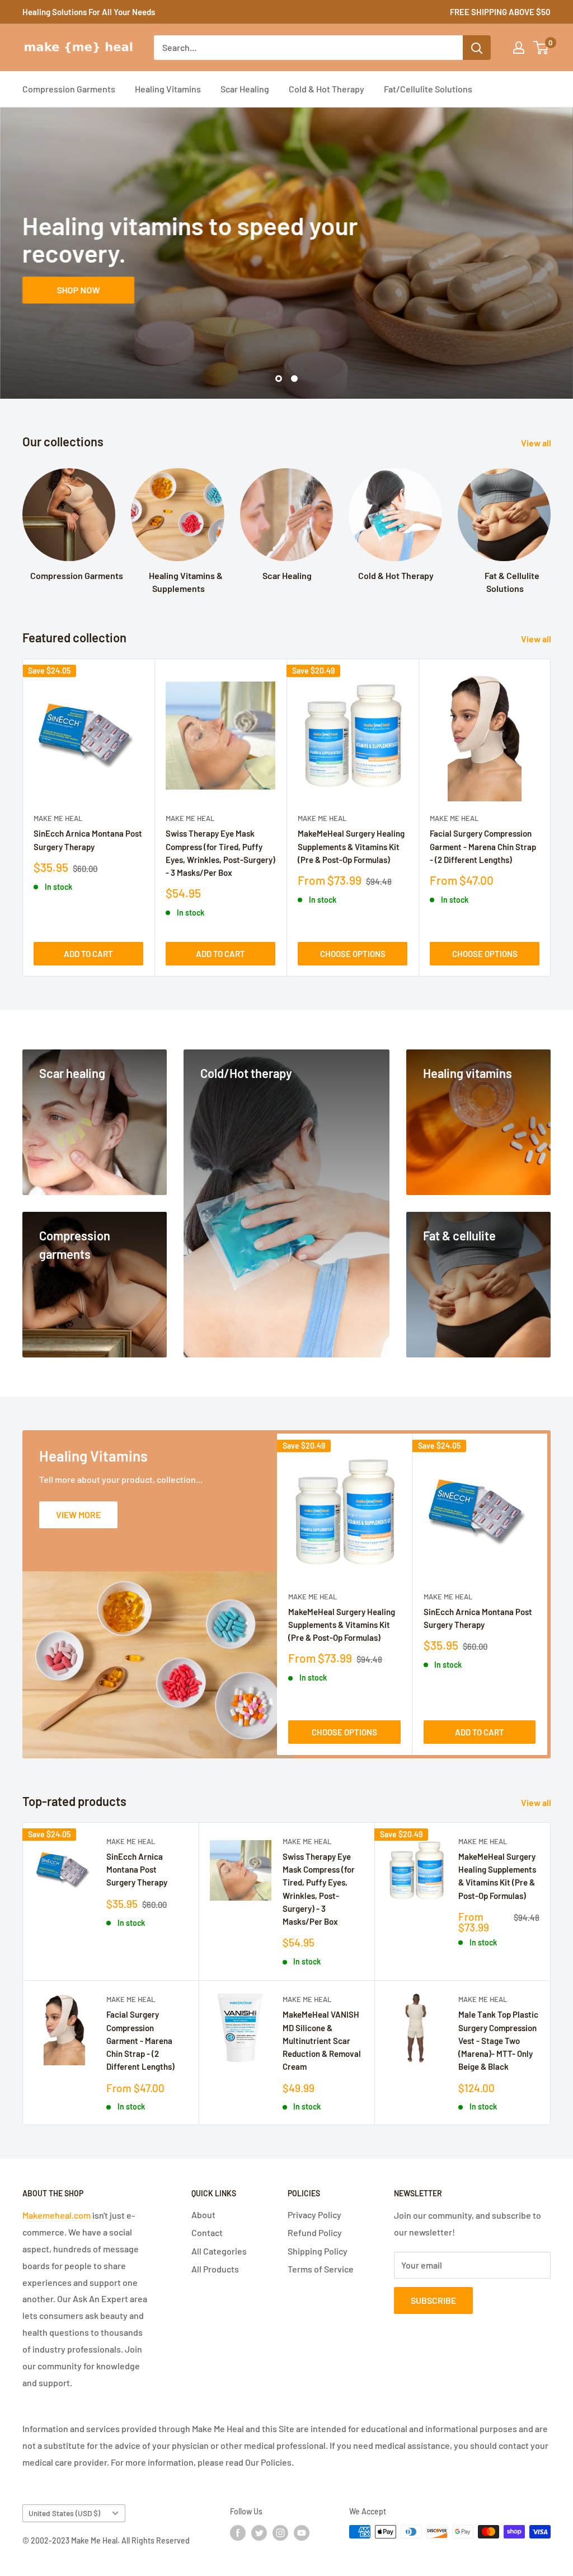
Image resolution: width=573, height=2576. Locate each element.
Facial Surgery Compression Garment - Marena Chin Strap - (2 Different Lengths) (483, 846)
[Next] (551, 818)
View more (78, 1515)
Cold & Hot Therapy (327, 89)
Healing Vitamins (168, 89)
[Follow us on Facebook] (238, 2533)
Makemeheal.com (57, 2215)
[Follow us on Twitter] (259, 2533)
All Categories (219, 2251)
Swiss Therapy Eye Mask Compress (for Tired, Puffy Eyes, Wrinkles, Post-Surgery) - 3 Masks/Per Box (220, 853)
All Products (215, 2269)
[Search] (477, 48)
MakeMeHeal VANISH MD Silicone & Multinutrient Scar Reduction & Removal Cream (322, 2040)
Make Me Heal (58, 818)
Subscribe (433, 2300)
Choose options (353, 954)
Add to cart (88, 954)
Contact (207, 2232)
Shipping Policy (318, 2251)
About (203, 2215)
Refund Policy (315, 2232)
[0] (541, 48)
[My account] (519, 48)
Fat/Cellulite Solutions (428, 89)
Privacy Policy (314, 2215)
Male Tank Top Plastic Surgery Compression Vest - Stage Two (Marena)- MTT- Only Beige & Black (498, 2040)
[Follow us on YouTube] (302, 2533)
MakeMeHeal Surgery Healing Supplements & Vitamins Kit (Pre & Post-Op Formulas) (351, 846)
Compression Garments (69, 89)
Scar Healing (245, 89)
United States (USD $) (64, 2513)
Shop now (79, 289)
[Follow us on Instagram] (280, 2533)
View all (537, 443)
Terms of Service (321, 2269)
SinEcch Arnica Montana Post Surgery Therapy (88, 840)
